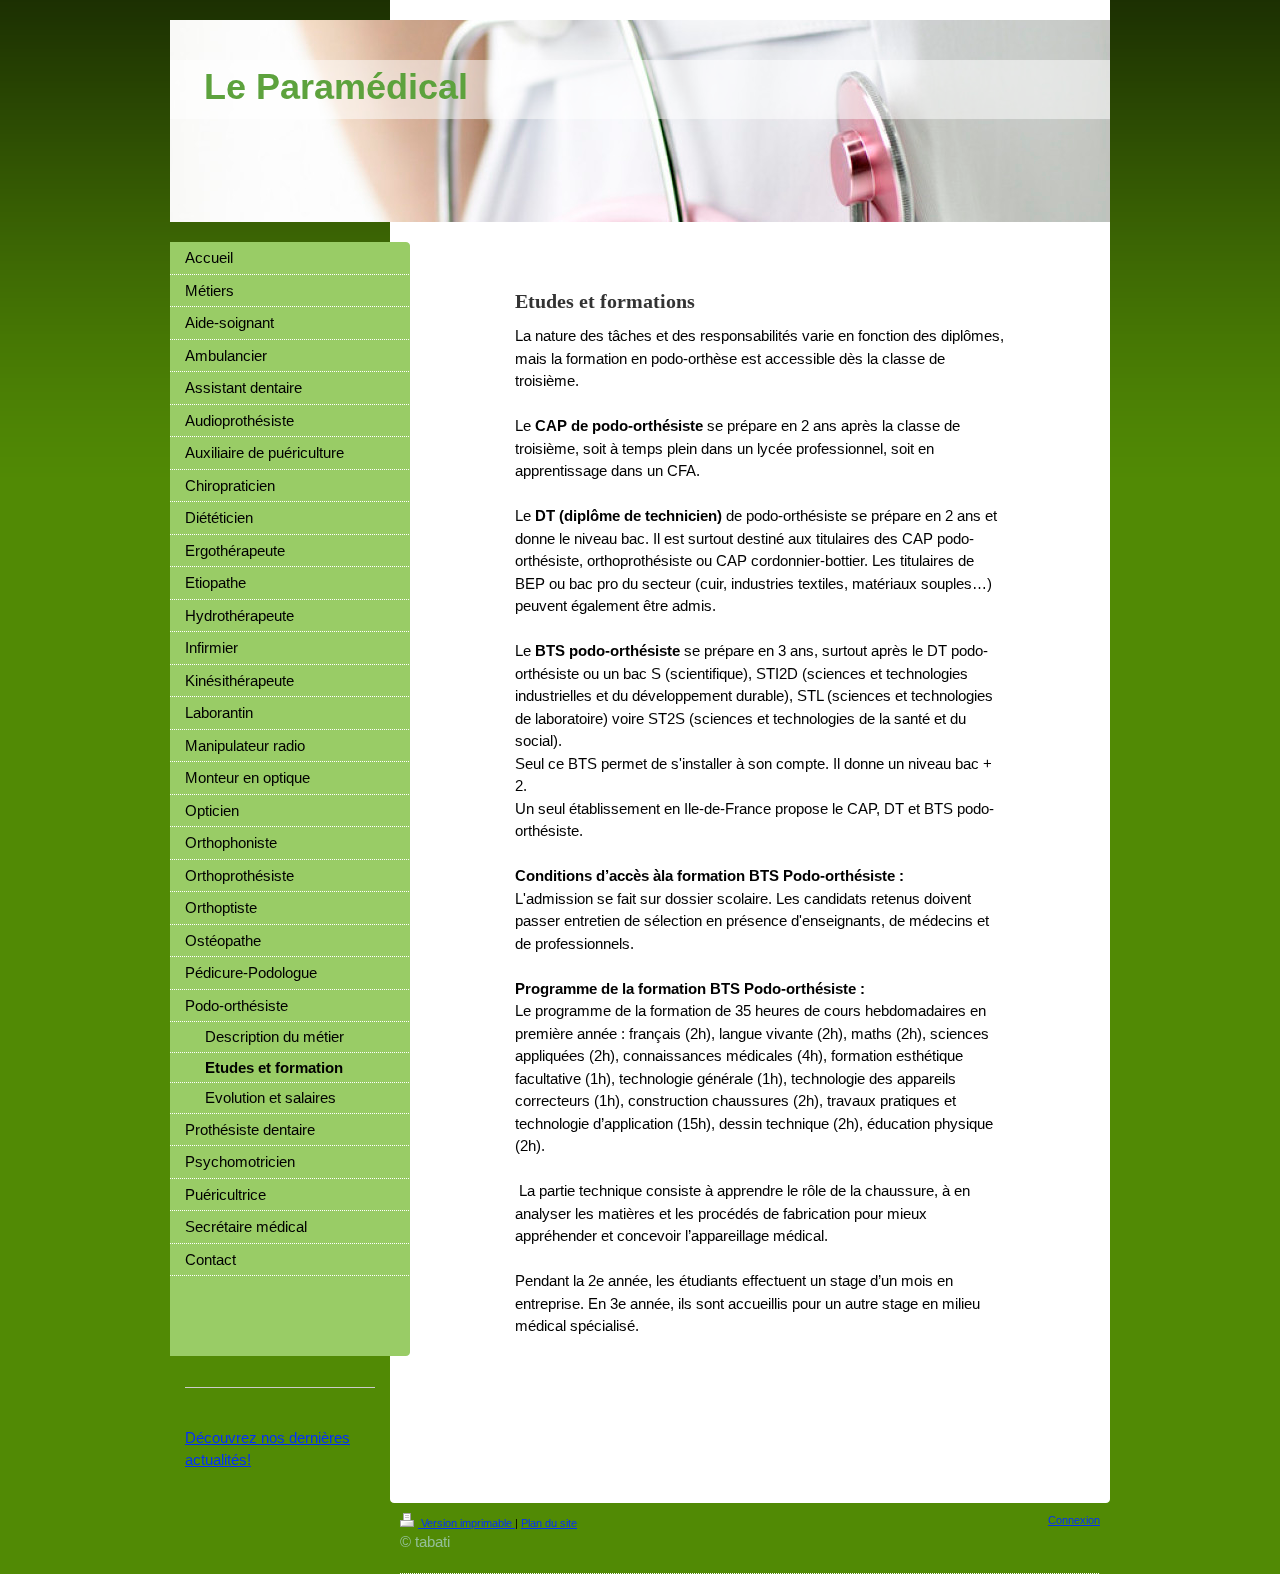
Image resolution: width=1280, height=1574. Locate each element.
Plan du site (549, 1523)
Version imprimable (466, 1523)
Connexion (1074, 1520)
